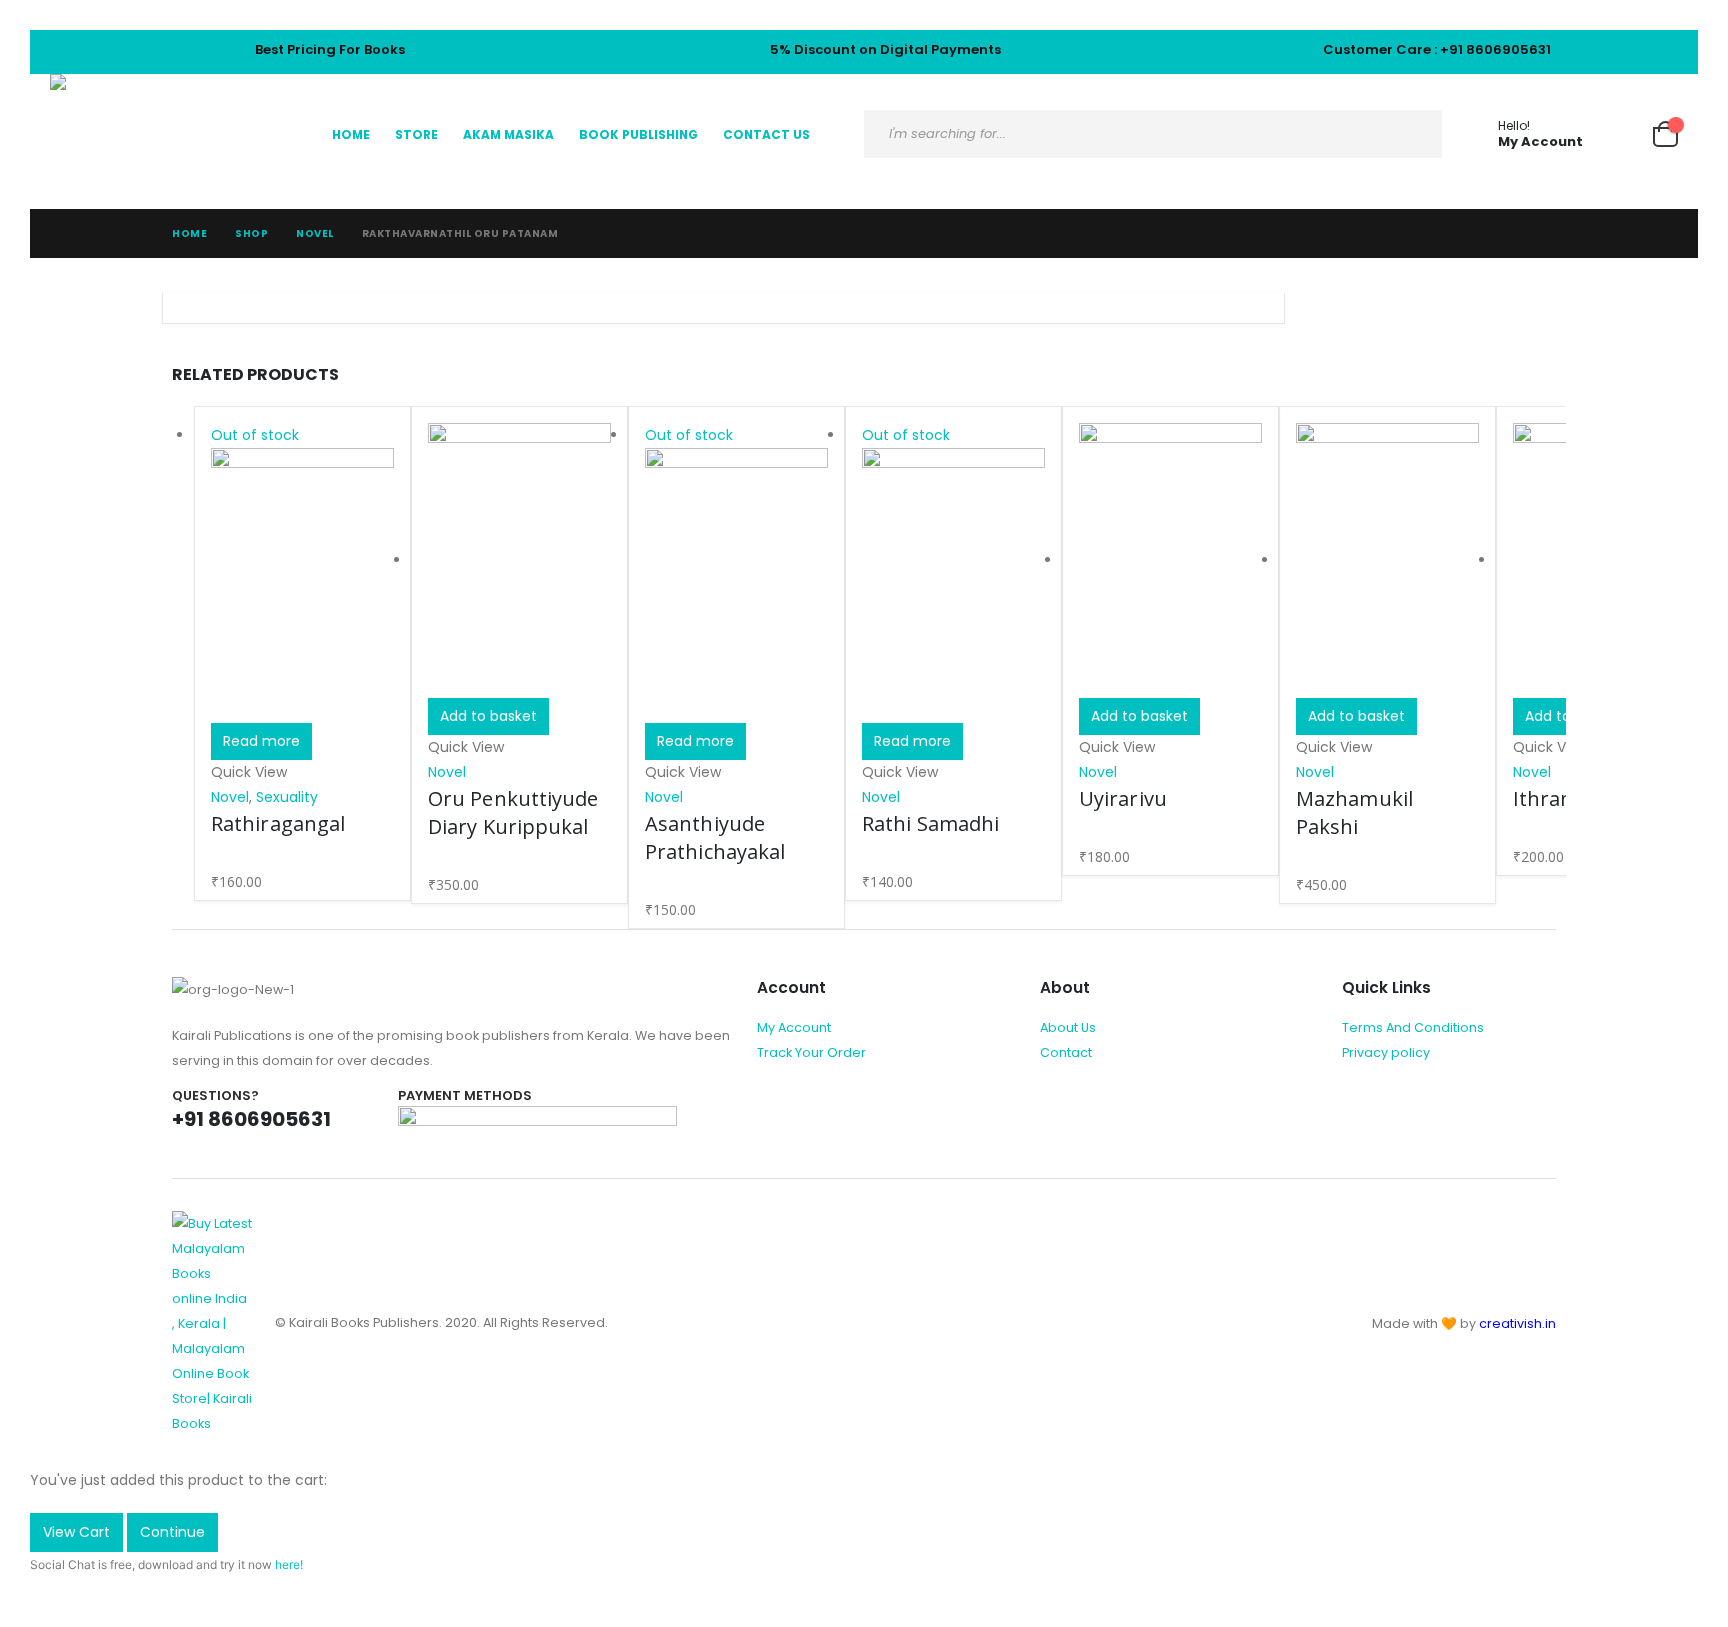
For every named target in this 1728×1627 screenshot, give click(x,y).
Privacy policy (1386, 1052)
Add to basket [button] (488, 716)
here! (289, 1564)
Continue (172, 1532)
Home (351, 134)
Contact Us (766, 134)
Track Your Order (811, 1052)
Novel (230, 797)
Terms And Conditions (1413, 1027)
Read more (261, 741)
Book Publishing (638, 134)
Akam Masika (508, 134)
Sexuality (287, 797)
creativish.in (1517, 1323)
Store (416, 134)
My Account (794, 1027)
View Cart (76, 1532)
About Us (1068, 1027)
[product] (519, 560)
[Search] (1410, 134)
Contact (1066, 1052)
